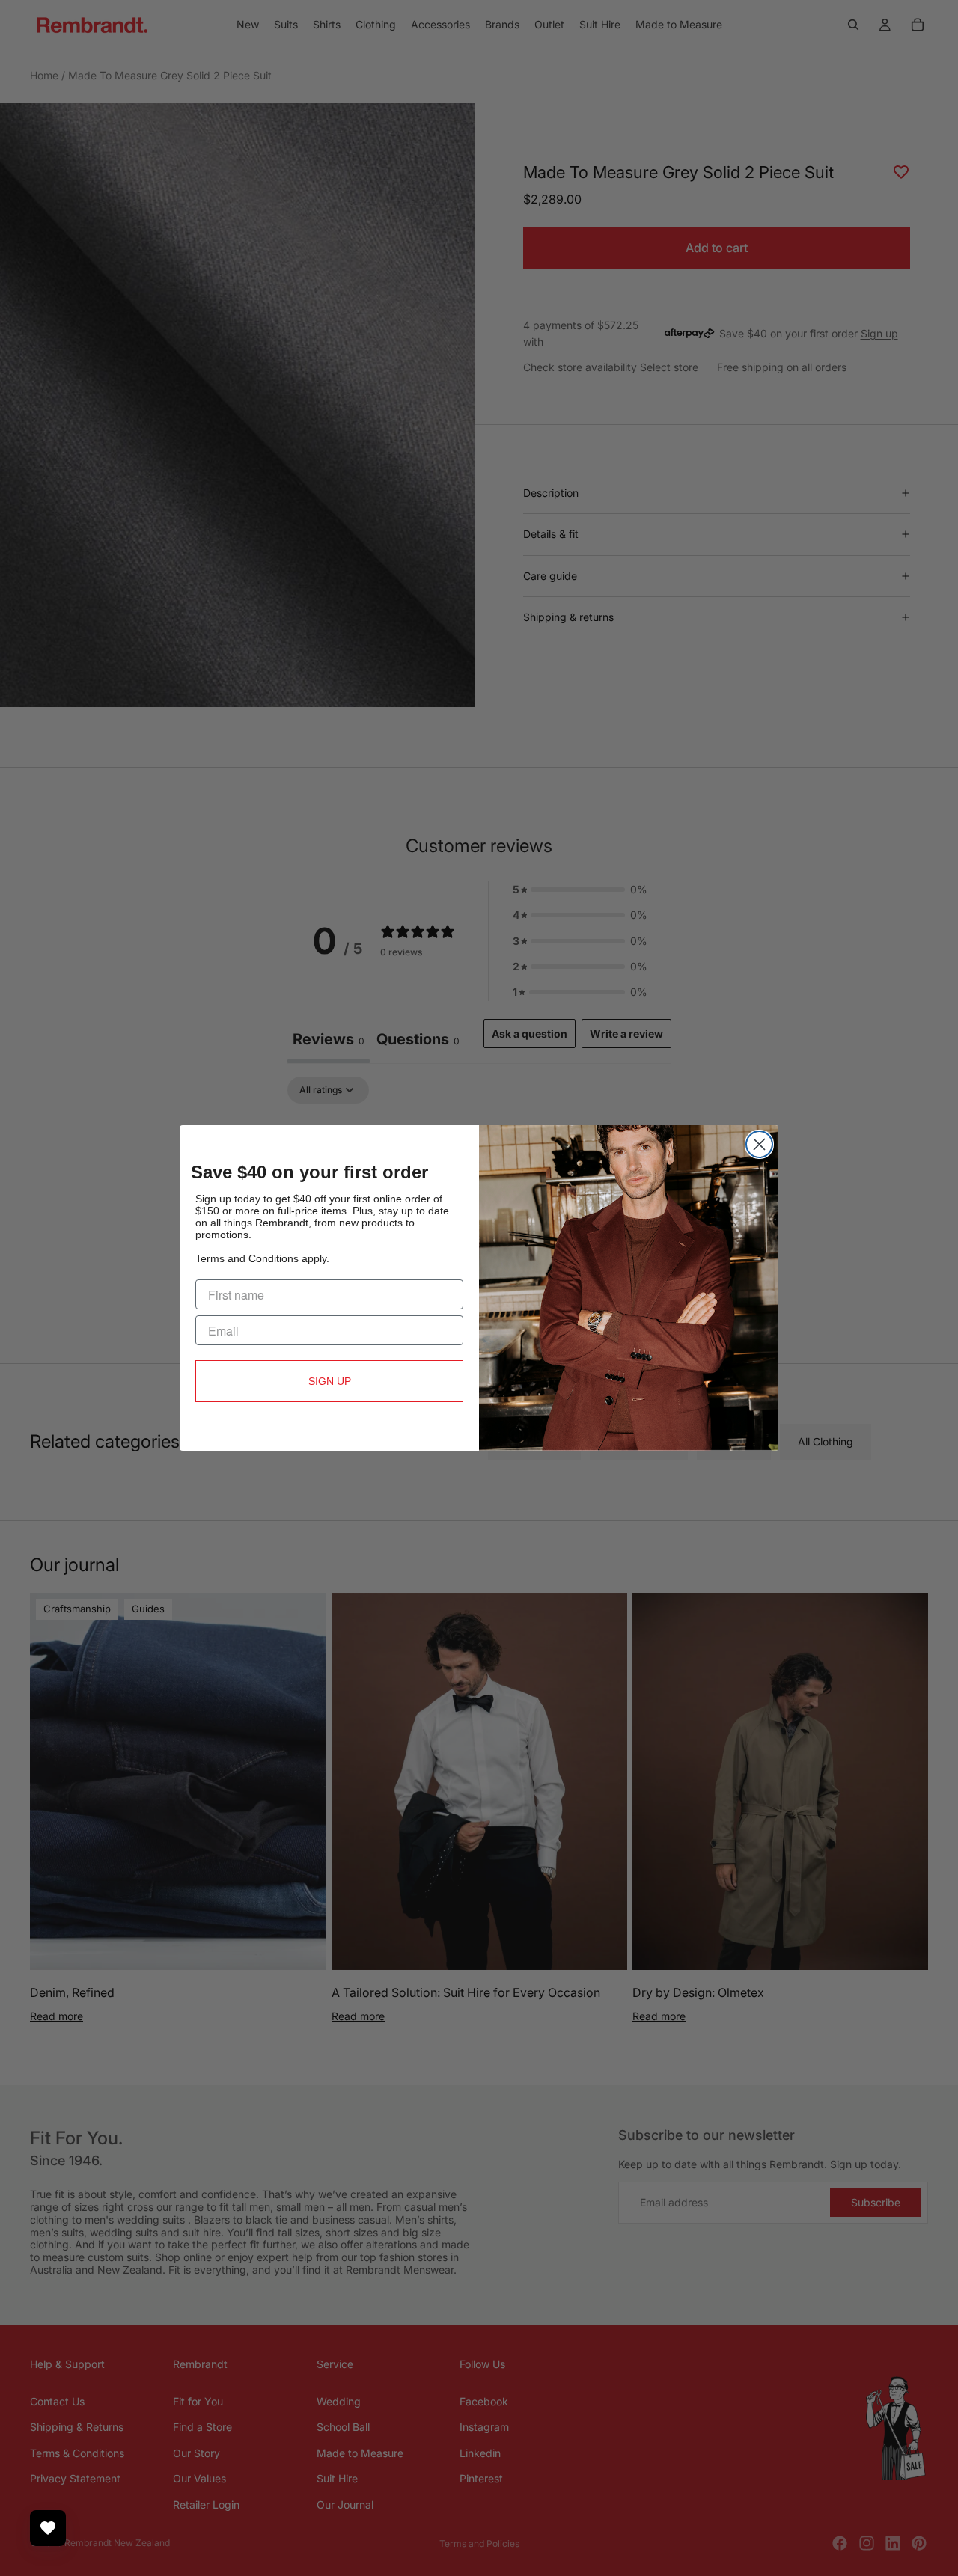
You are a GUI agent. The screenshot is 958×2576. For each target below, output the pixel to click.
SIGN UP (330, 1381)
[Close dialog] (759, 1144)
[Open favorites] (48, 2528)
